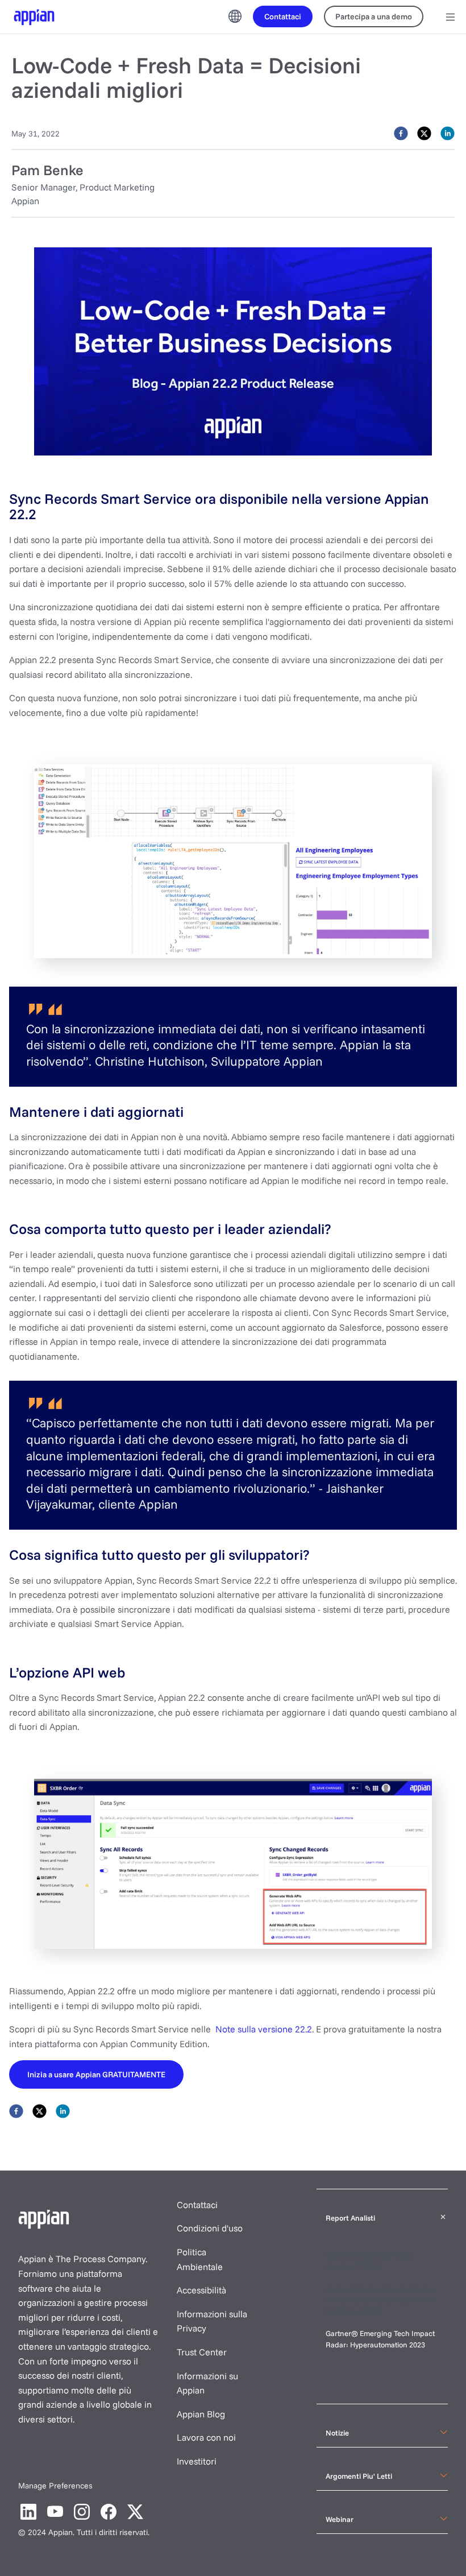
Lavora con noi (206, 2437)
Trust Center (202, 2352)
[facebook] (401, 133)
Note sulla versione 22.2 (264, 2029)
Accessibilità (201, 2290)
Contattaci (197, 2205)
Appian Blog (201, 2414)
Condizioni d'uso (210, 2228)
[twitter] (424, 133)
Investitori (197, 2461)
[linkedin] (448, 133)
